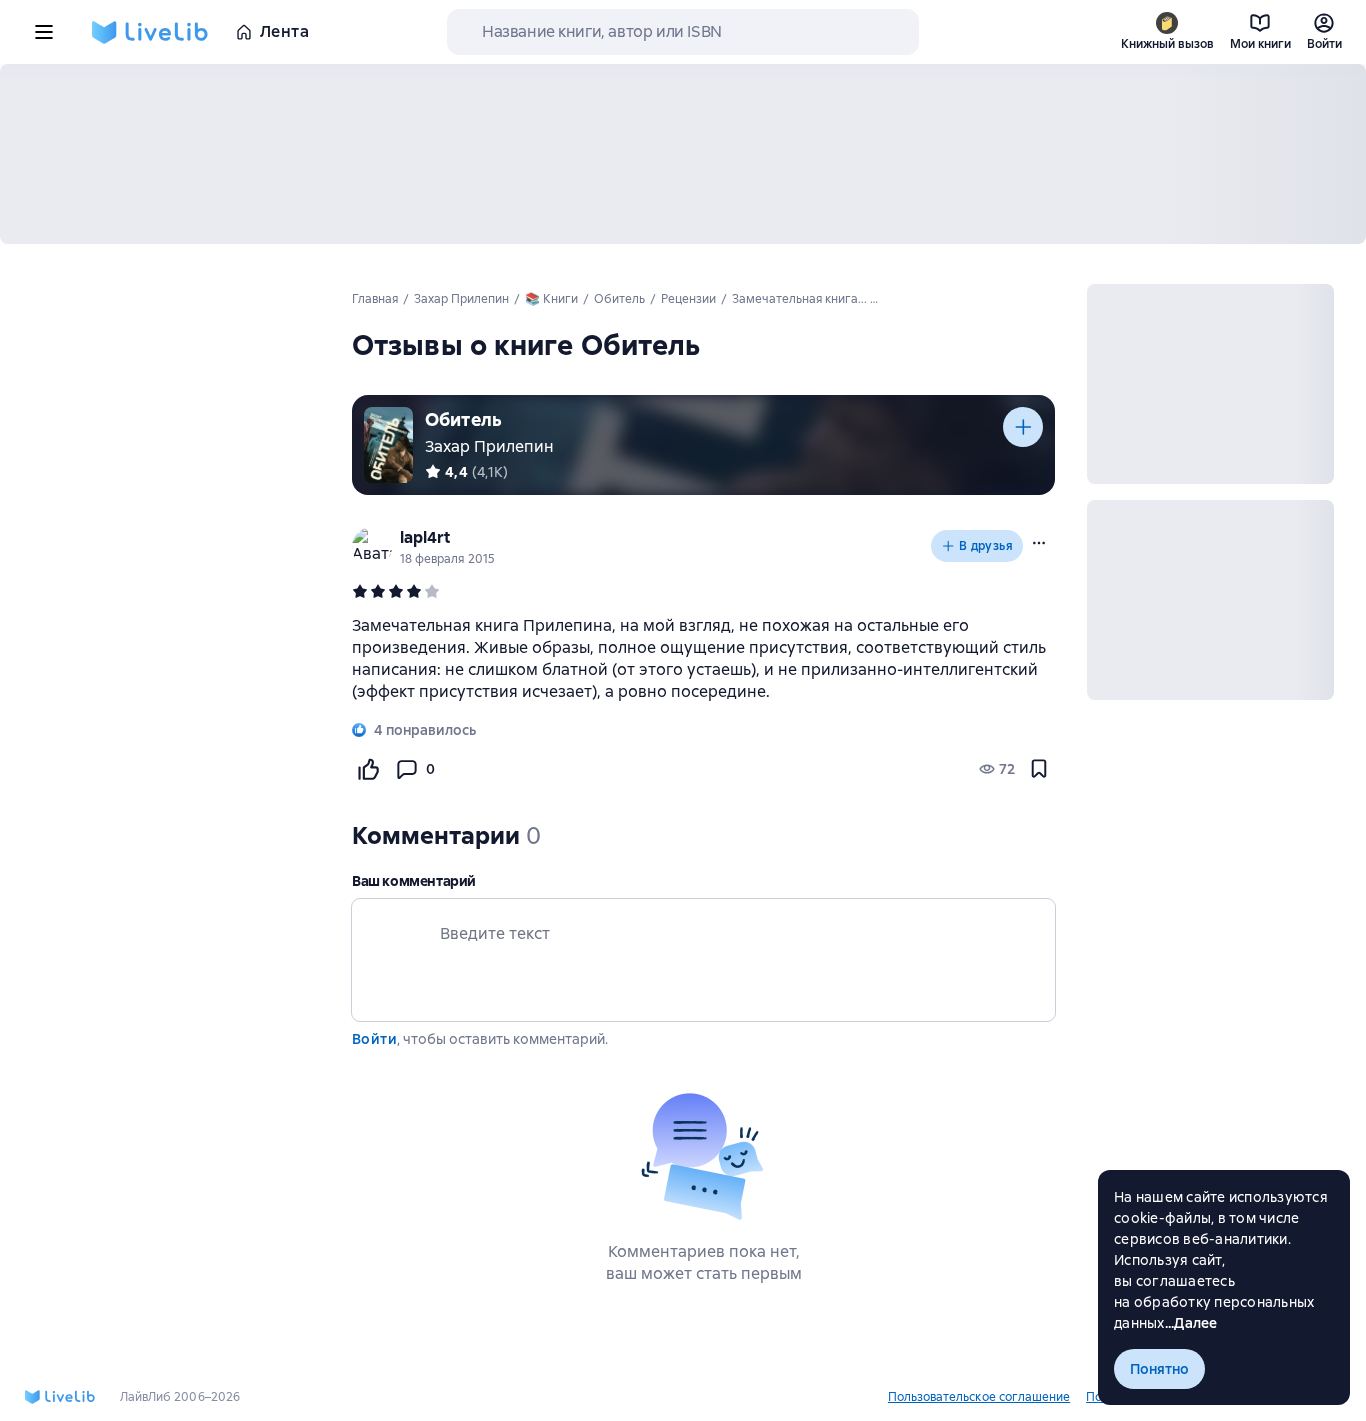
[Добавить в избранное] (1039, 769)
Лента (284, 31)
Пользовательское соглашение (979, 1397)
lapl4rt (425, 537)
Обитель (463, 419)
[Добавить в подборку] (1023, 427)
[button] (1039, 543)
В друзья (986, 546)
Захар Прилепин (489, 446)
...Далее (1191, 1323)
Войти (374, 1039)
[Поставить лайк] (368, 769)
